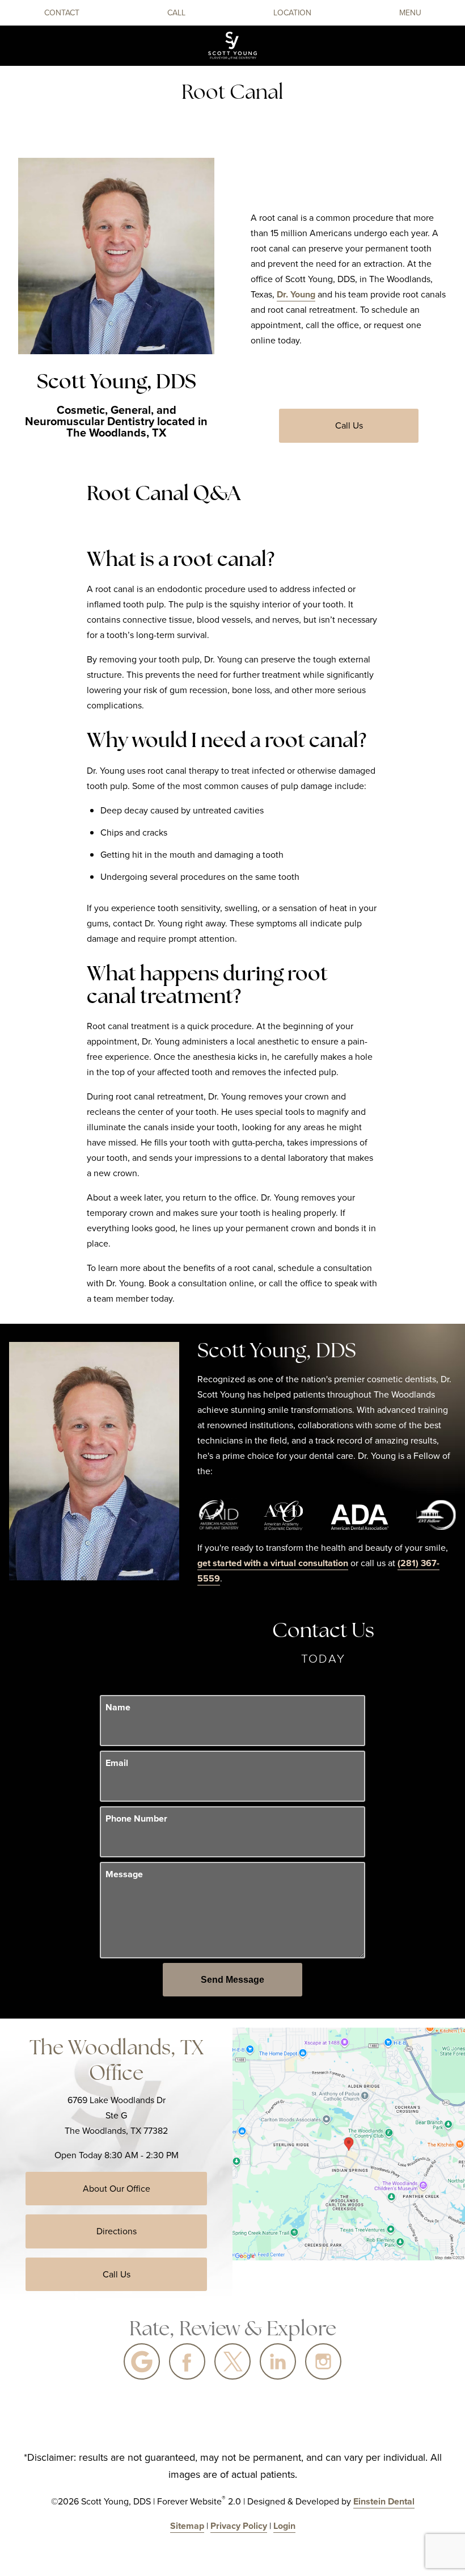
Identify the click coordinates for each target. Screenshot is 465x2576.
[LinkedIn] (278, 2361)
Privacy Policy (239, 2526)
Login (284, 2526)
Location (292, 13)
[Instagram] (323, 2361)
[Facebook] (187, 2361)
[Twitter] (232, 2361)
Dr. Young (296, 294)
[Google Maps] (142, 2361)
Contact (62, 13)
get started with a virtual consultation (273, 1563)
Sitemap (187, 2526)
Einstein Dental (384, 2501)
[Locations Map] (349, 2143)
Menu (410, 13)
